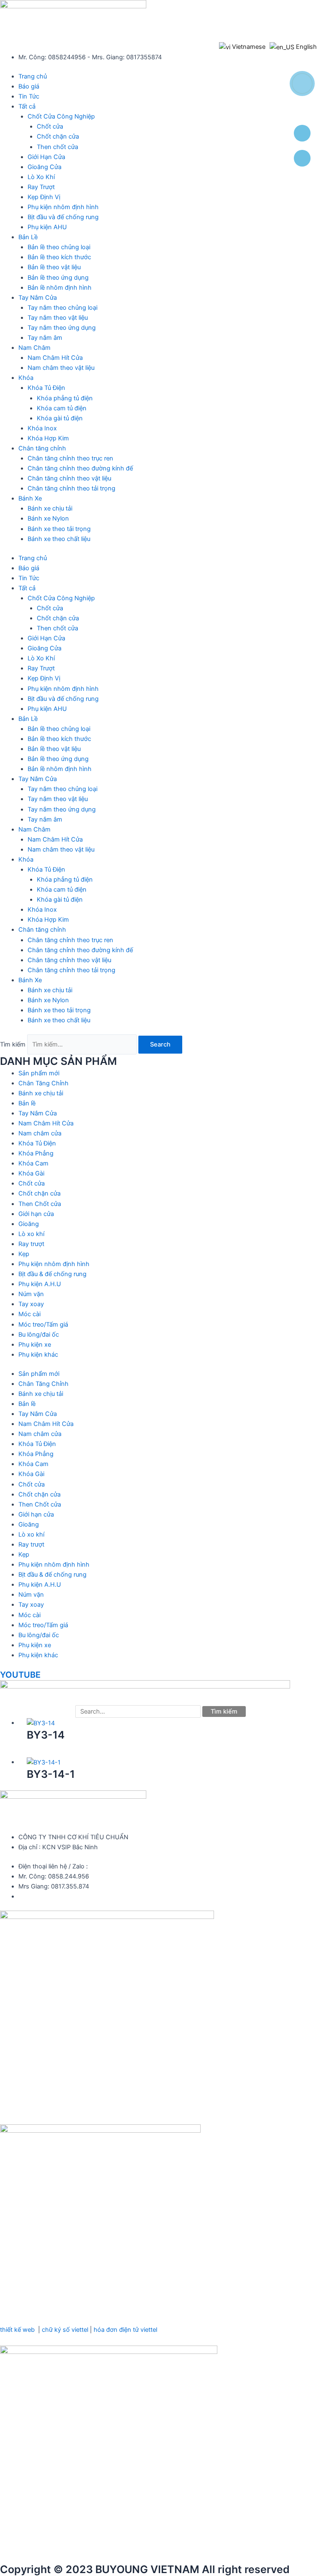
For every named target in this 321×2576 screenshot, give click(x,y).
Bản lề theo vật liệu (54, 267)
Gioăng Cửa (45, 167)
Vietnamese (248, 47)
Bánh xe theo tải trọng (59, 529)
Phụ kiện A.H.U (40, 1284)
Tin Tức (29, 96)
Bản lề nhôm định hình (60, 288)
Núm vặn (31, 1294)
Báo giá (29, 86)
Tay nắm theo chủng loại (62, 308)
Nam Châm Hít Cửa (55, 358)
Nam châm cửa (40, 1133)
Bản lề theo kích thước (59, 257)
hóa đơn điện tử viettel (125, 2330)
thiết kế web (17, 2330)
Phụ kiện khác (38, 1355)
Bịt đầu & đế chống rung (52, 1274)
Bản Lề (28, 237)
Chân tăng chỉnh (42, 448)
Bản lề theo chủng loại (59, 247)
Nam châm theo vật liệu (61, 368)
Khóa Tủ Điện (46, 388)
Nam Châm (34, 348)
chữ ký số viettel (65, 2330)
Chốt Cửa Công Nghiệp (61, 116)
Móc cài (29, 1314)
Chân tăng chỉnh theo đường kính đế (80, 468)
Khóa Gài (31, 1173)
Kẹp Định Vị (44, 197)
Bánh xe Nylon (48, 518)
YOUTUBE (20, 1675)
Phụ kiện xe (35, 1345)
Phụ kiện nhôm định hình (63, 207)
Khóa (26, 378)
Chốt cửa (50, 126)
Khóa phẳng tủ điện (65, 398)
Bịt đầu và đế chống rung (63, 217)
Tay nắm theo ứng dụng (62, 328)
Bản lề (27, 1103)
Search (160, 1044)
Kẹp (24, 1254)
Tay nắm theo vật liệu (58, 318)
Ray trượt (31, 1244)
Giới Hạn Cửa (46, 157)
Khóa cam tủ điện (62, 408)
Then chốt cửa (57, 147)
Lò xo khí (31, 1234)
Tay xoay (31, 1304)
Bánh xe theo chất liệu (59, 539)
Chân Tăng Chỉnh (43, 1083)
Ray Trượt (41, 187)
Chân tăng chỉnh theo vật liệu (69, 478)
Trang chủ (33, 76)
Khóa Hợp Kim (48, 438)
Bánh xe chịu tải (50, 508)
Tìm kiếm (13, 1044)
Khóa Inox (42, 428)
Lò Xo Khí (41, 177)
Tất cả (27, 106)
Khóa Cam (33, 1163)
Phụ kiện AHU (47, 227)
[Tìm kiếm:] (139, 1711)
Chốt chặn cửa (58, 137)
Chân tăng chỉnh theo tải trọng (71, 488)
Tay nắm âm (45, 338)
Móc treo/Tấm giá (43, 1325)
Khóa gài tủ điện (60, 418)
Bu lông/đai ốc (39, 1335)
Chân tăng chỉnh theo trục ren (70, 458)
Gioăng (29, 1224)
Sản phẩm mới (39, 1073)
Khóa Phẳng (36, 1153)
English (306, 47)
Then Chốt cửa (40, 1204)
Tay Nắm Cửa (38, 298)
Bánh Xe (30, 498)
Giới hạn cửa (36, 1214)
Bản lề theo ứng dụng (58, 278)
